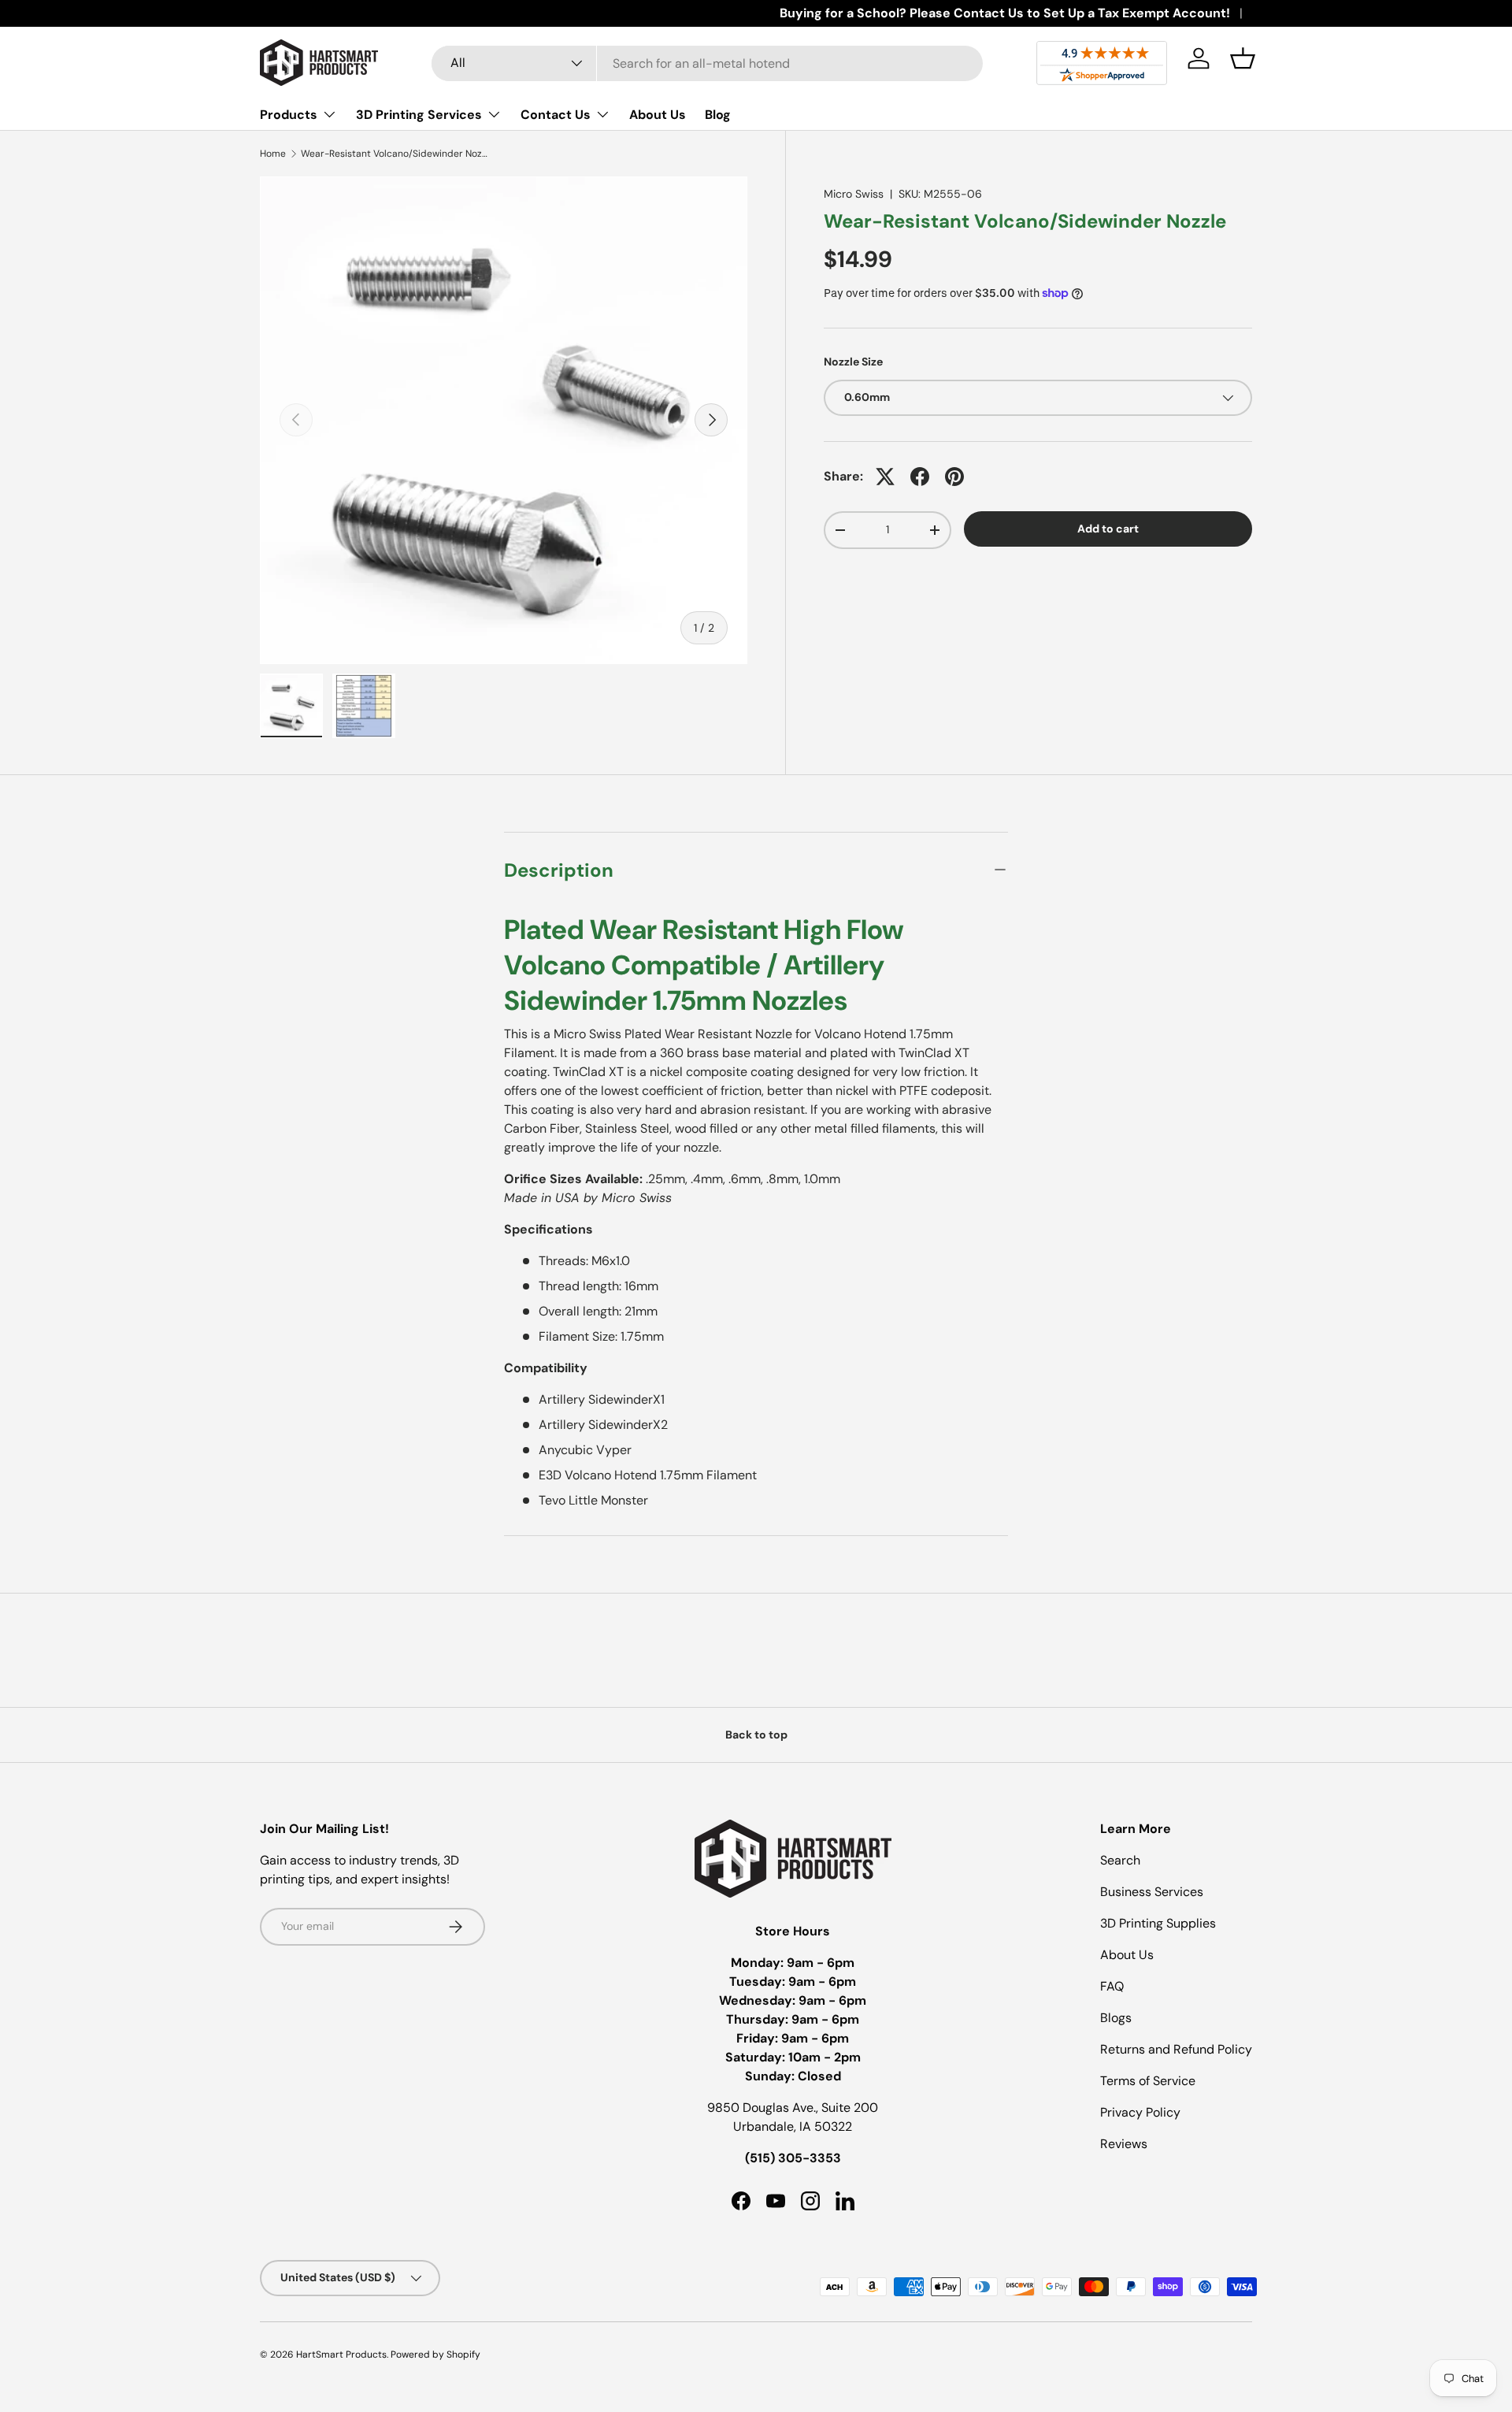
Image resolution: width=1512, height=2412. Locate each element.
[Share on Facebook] (920, 477)
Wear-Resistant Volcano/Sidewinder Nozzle (395, 154)
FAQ (1112, 1986)
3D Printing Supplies (1158, 1923)
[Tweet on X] (885, 477)
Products (289, 115)
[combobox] (707, 63)
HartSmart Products (341, 2354)
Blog (718, 115)
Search (1120, 1860)
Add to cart (1108, 529)
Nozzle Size (853, 362)
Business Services (1152, 1892)
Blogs (1116, 2018)
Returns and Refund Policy (1176, 2049)
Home (273, 154)
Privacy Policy (1140, 2112)
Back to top (756, 1735)
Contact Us (556, 115)
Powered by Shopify (435, 2354)
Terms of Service (1148, 2081)
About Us (658, 115)
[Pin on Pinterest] (954, 477)
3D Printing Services (419, 115)
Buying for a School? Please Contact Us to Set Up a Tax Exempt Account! (1005, 13)
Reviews (1124, 2144)
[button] (1243, 58)
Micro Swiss (854, 194)
